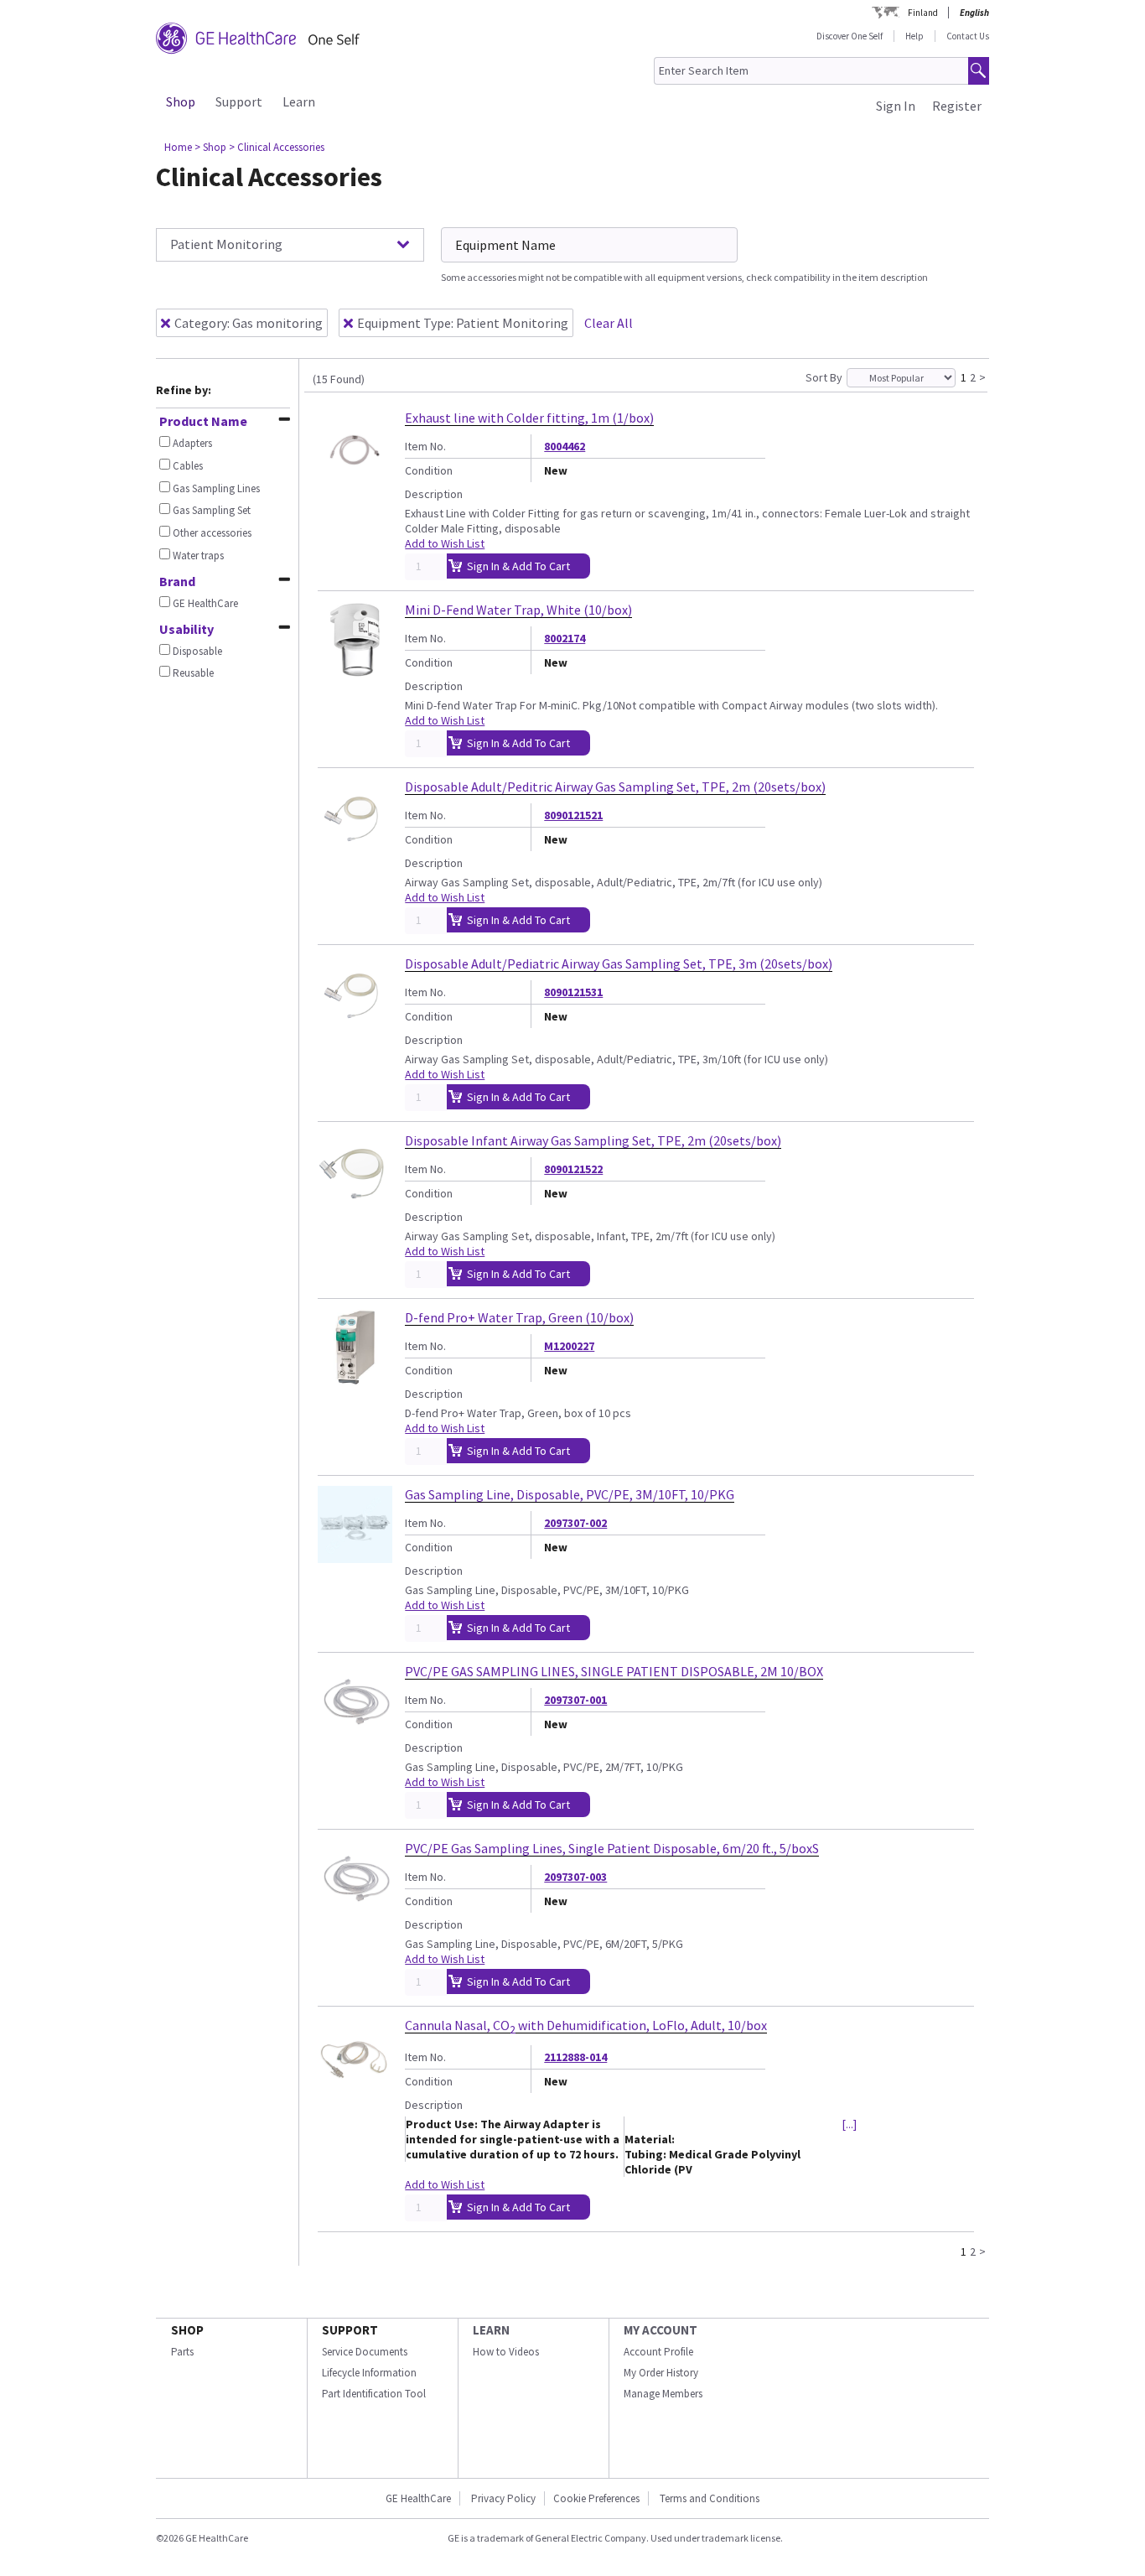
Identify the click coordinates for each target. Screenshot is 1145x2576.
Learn (299, 101)
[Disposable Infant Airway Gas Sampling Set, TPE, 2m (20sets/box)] (355, 1202)
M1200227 (569, 1346)
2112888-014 (575, 2057)
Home (178, 147)
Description (434, 494)
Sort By (824, 377)
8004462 (565, 446)
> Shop (210, 147)
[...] (850, 2124)
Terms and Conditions (710, 2498)
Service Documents (365, 2352)
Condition (429, 470)
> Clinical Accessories (277, 147)
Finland (923, 13)
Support (239, 101)
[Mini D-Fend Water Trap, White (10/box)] (355, 671)
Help (914, 36)
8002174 (565, 638)
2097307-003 (575, 1877)
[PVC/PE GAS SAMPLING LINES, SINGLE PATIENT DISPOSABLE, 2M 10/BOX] (355, 1732)
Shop (181, 101)
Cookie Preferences (596, 2498)
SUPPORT (350, 2330)
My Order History (661, 2373)
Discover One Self (850, 36)
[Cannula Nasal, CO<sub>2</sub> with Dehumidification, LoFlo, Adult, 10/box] (355, 2086)
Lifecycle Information (369, 2373)
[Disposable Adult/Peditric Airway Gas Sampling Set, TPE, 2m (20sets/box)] (355, 848)
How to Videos (506, 2352)
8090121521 (573, 815)
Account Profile (658, 2352)
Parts (182, 2352)
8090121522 (573, 1169)
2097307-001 (575, 1700)
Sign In (896, 106)
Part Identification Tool (374, 2394)
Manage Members (663, 2394)
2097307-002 (575, 1523)
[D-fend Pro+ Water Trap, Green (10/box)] (355, 1379)
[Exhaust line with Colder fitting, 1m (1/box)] (355, 479)
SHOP (187, 2330)
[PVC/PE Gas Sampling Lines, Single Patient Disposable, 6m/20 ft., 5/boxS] (355, 1909)
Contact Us (968, 36)
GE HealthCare (418, 2498)
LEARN (491, 2330)
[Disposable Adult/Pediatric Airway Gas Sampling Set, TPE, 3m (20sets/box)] (355, 1025)
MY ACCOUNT (661, 2330)
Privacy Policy (502, 2498)
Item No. (425, 446)
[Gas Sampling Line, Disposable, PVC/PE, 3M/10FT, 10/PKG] (355, 1555)
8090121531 (573, 992)
